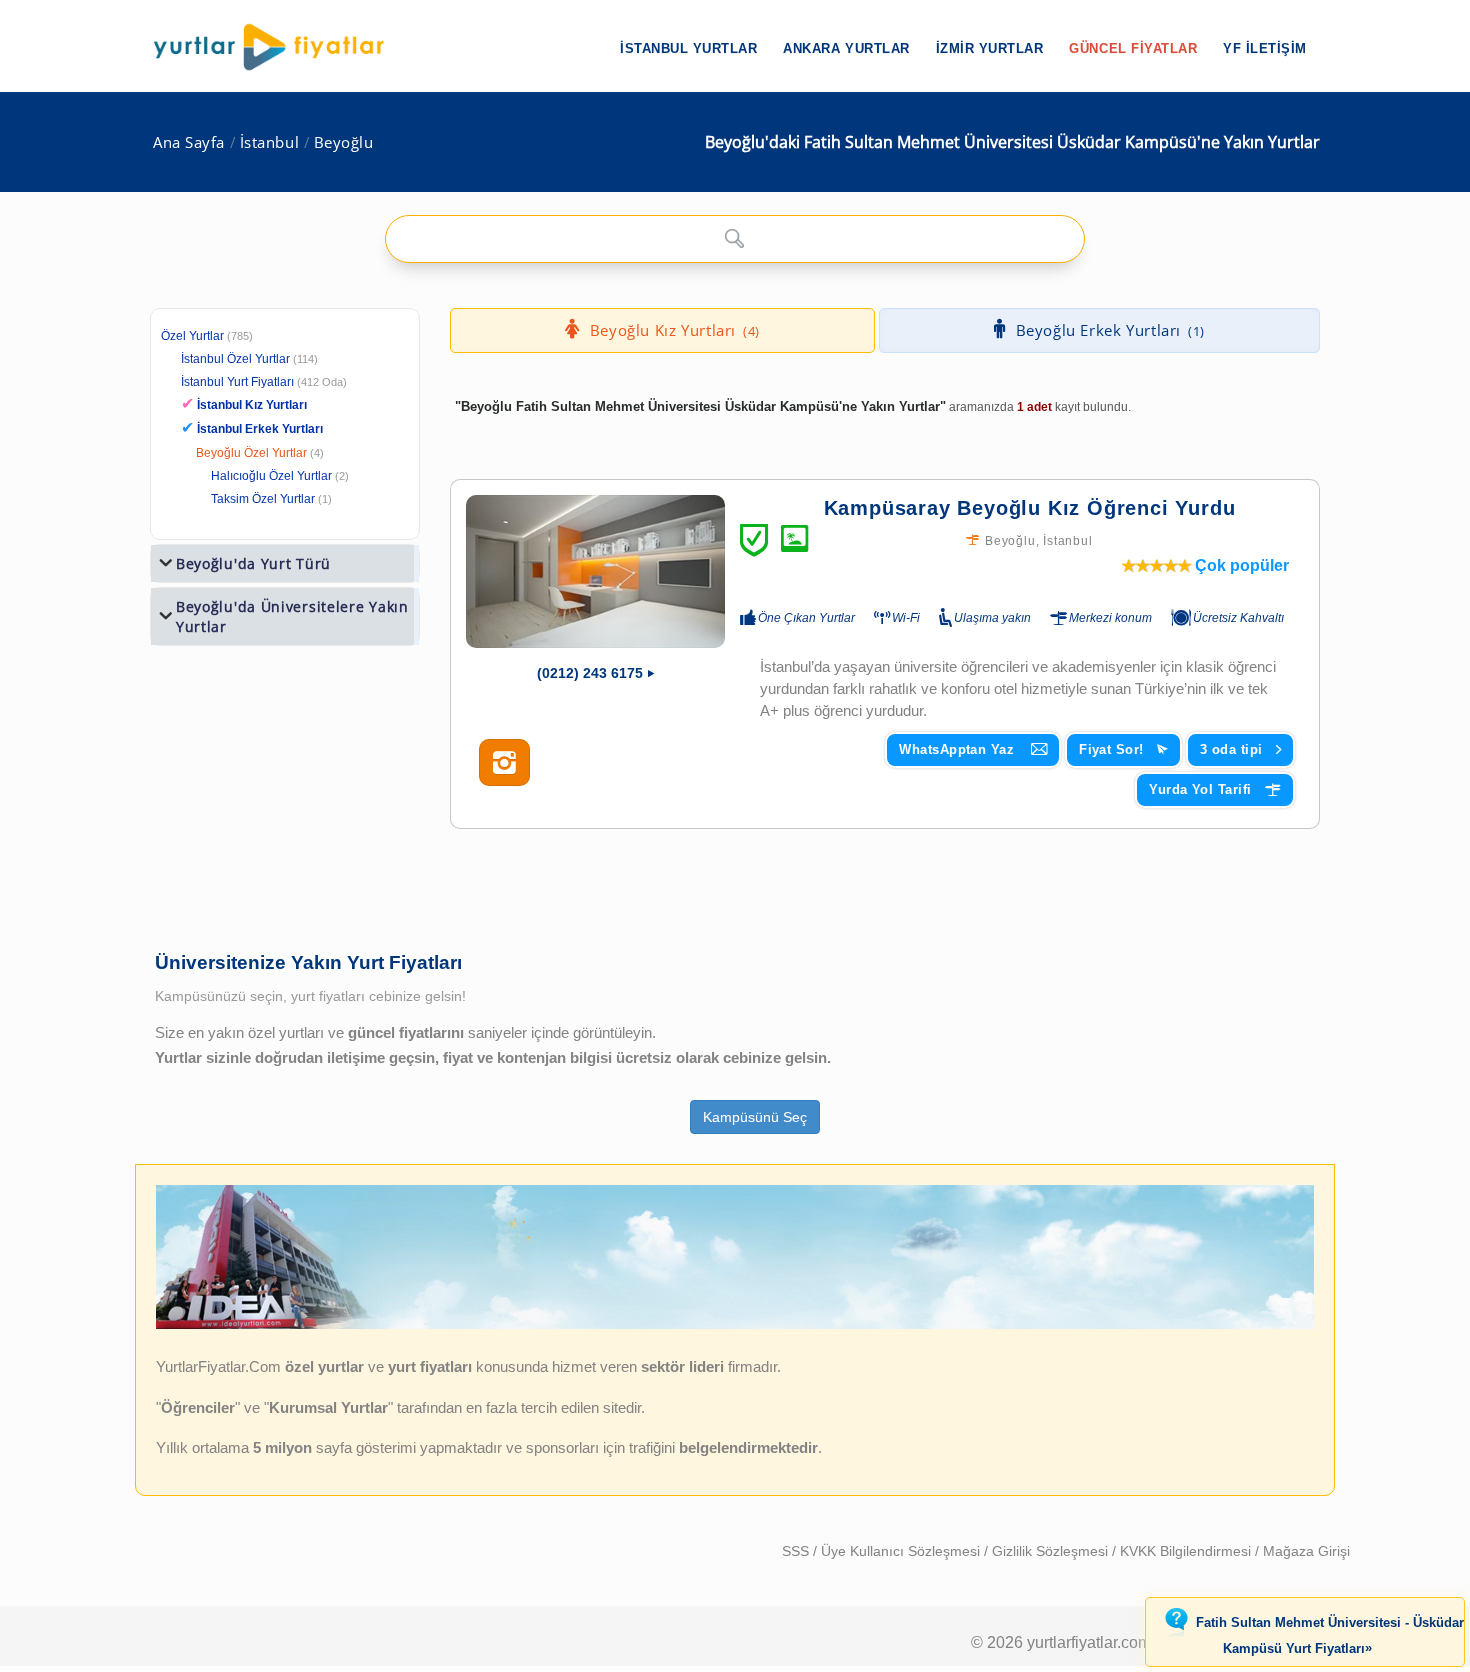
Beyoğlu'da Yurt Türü (253, 563)
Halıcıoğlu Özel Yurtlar (271, 476)
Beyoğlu (344, 142)
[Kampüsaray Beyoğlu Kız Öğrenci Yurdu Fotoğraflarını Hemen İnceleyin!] (504, 763)
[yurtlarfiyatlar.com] (279, 47)
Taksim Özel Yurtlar (263, 499)
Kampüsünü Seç (755, 1117)
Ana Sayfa (189, 142)
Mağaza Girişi (1306, 1551)
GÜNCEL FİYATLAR (1133, 48)
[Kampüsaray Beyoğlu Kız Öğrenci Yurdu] (595, 571)
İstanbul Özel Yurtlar (235, 359)
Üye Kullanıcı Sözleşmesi (902, 1551)
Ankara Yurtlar (846, 48)
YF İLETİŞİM (1265, 48)
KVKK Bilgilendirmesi (1187, 1551)
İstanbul (269, 142)
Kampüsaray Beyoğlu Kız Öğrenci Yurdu (1030, 508)
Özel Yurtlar (192, 336)
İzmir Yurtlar (990, 48)
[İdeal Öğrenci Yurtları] (735, 1324)
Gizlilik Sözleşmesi (1052, 1551)
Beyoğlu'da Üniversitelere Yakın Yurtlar (292, 616)
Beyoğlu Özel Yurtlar (251, 453)
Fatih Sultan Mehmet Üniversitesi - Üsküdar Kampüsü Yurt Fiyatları (1330, 1636)
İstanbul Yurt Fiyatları (264, 382)
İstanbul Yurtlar (688, 48)
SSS (797, 1551)
